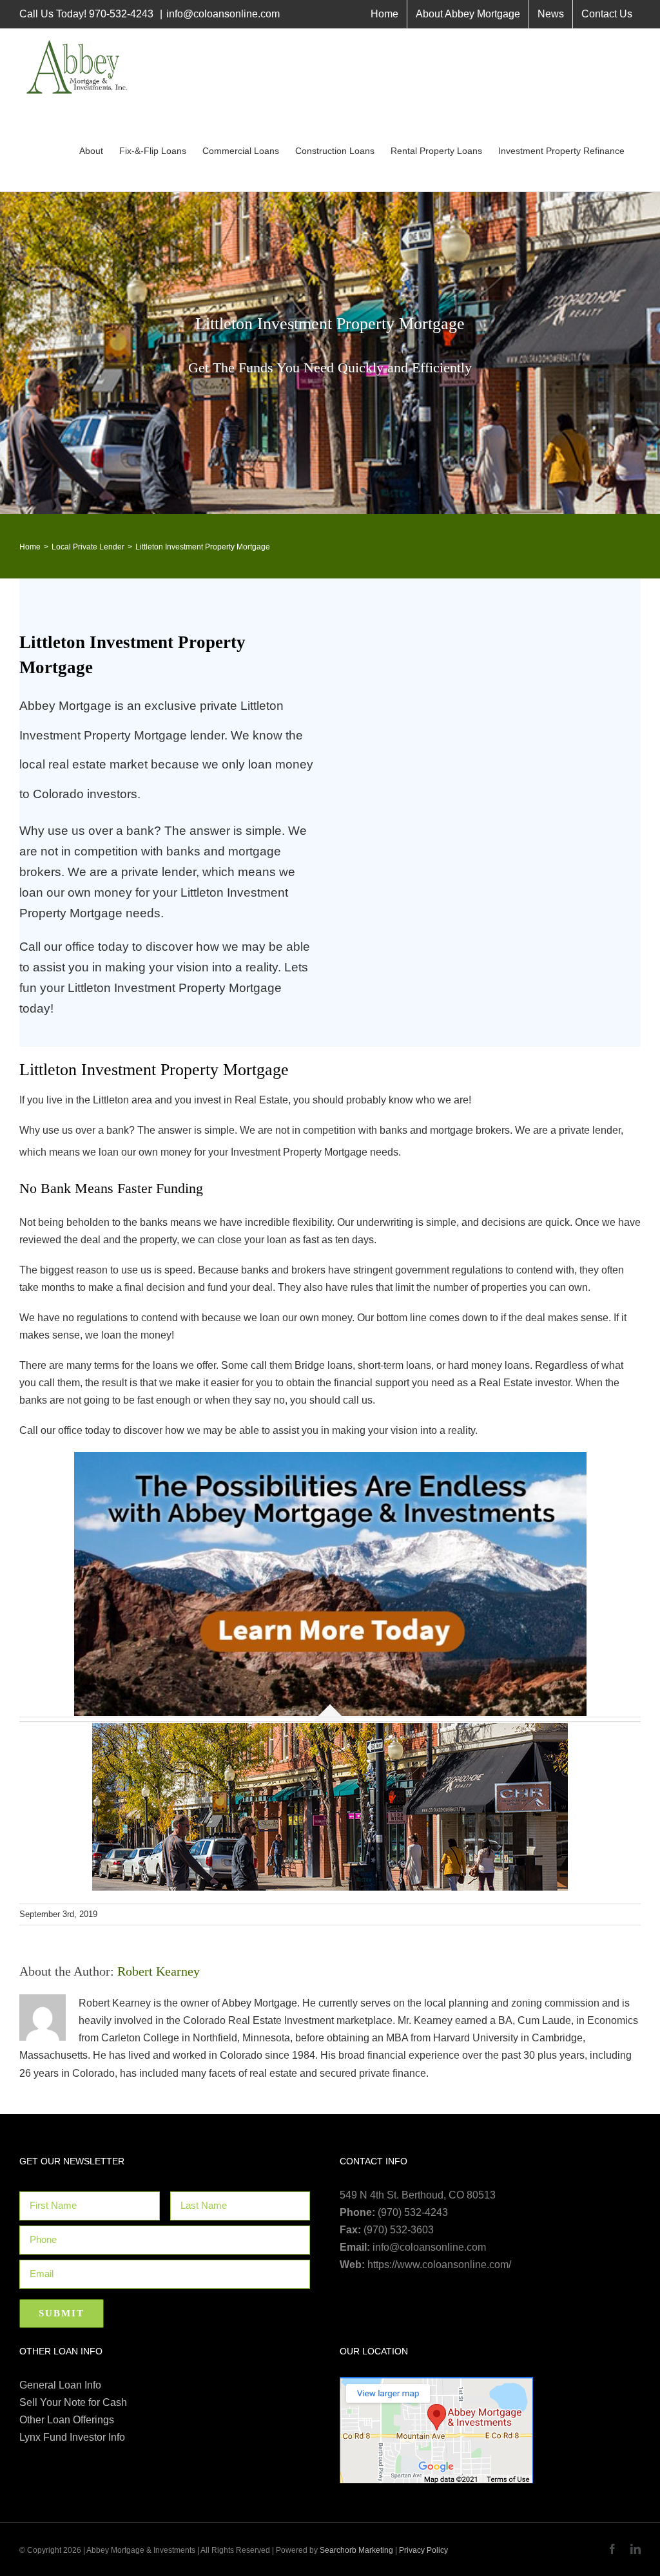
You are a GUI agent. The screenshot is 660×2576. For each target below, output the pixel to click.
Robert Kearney (159, 1971)
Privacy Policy (423, 2550)
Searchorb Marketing (356, 2550)
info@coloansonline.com (223, 14)
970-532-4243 (121, 14)
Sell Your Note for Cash (73, 2402)
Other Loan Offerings (67, 2420)
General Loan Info (60, 2385)
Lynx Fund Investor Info (72, 2437)
